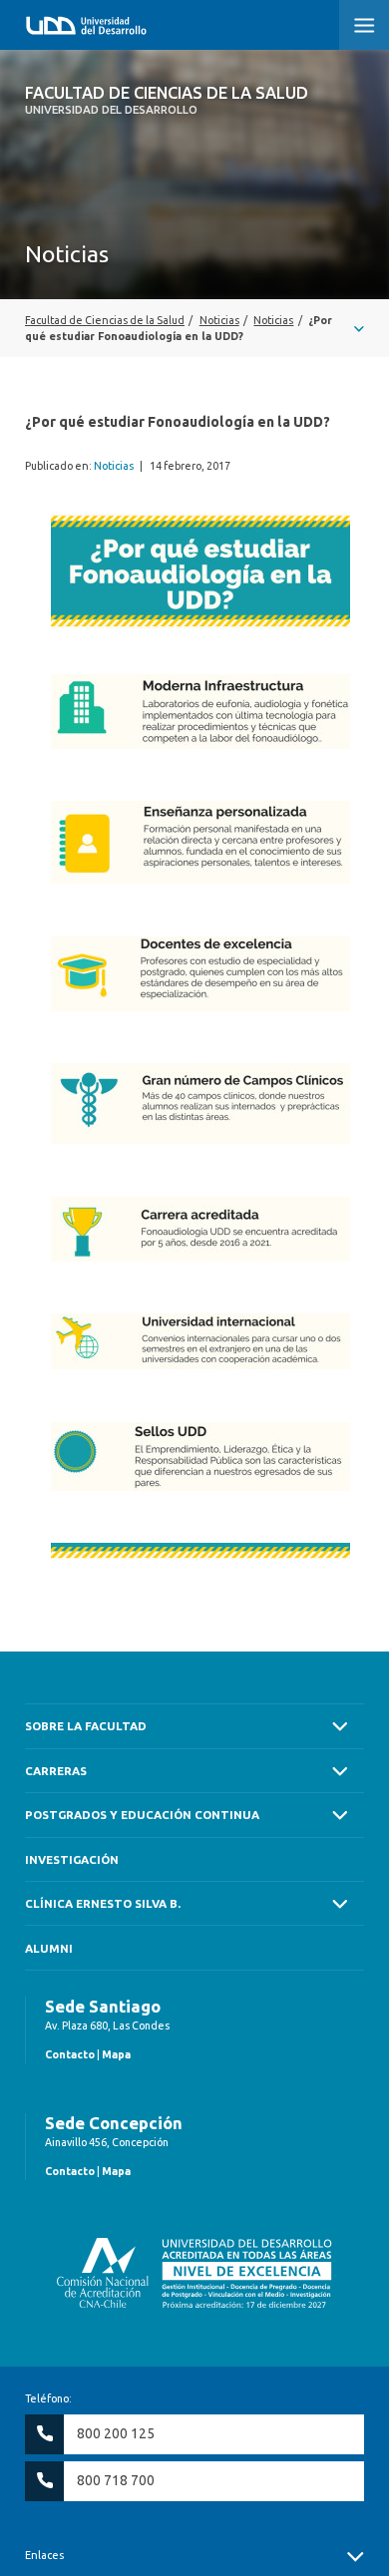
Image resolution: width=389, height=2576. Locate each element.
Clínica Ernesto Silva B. (103, 1903)
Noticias (114, 466)
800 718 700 (116, 2480)
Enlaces (44, 2555)
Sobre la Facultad (86, 1726)
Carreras (56, 1771)
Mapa (116, 2054)
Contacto (70, 2054)
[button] (364, 25)
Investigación (72, 1859)
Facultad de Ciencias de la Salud (167, 100)
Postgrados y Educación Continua (142, 1815)
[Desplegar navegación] (194, 328)
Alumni (49, 1948)
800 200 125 (116, 2433)
